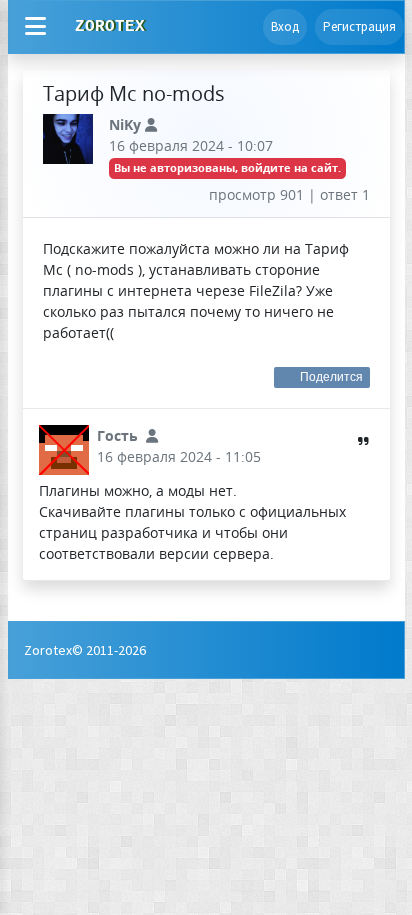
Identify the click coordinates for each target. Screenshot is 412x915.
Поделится (332, 377)
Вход (285, 26)
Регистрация (359, 26)
